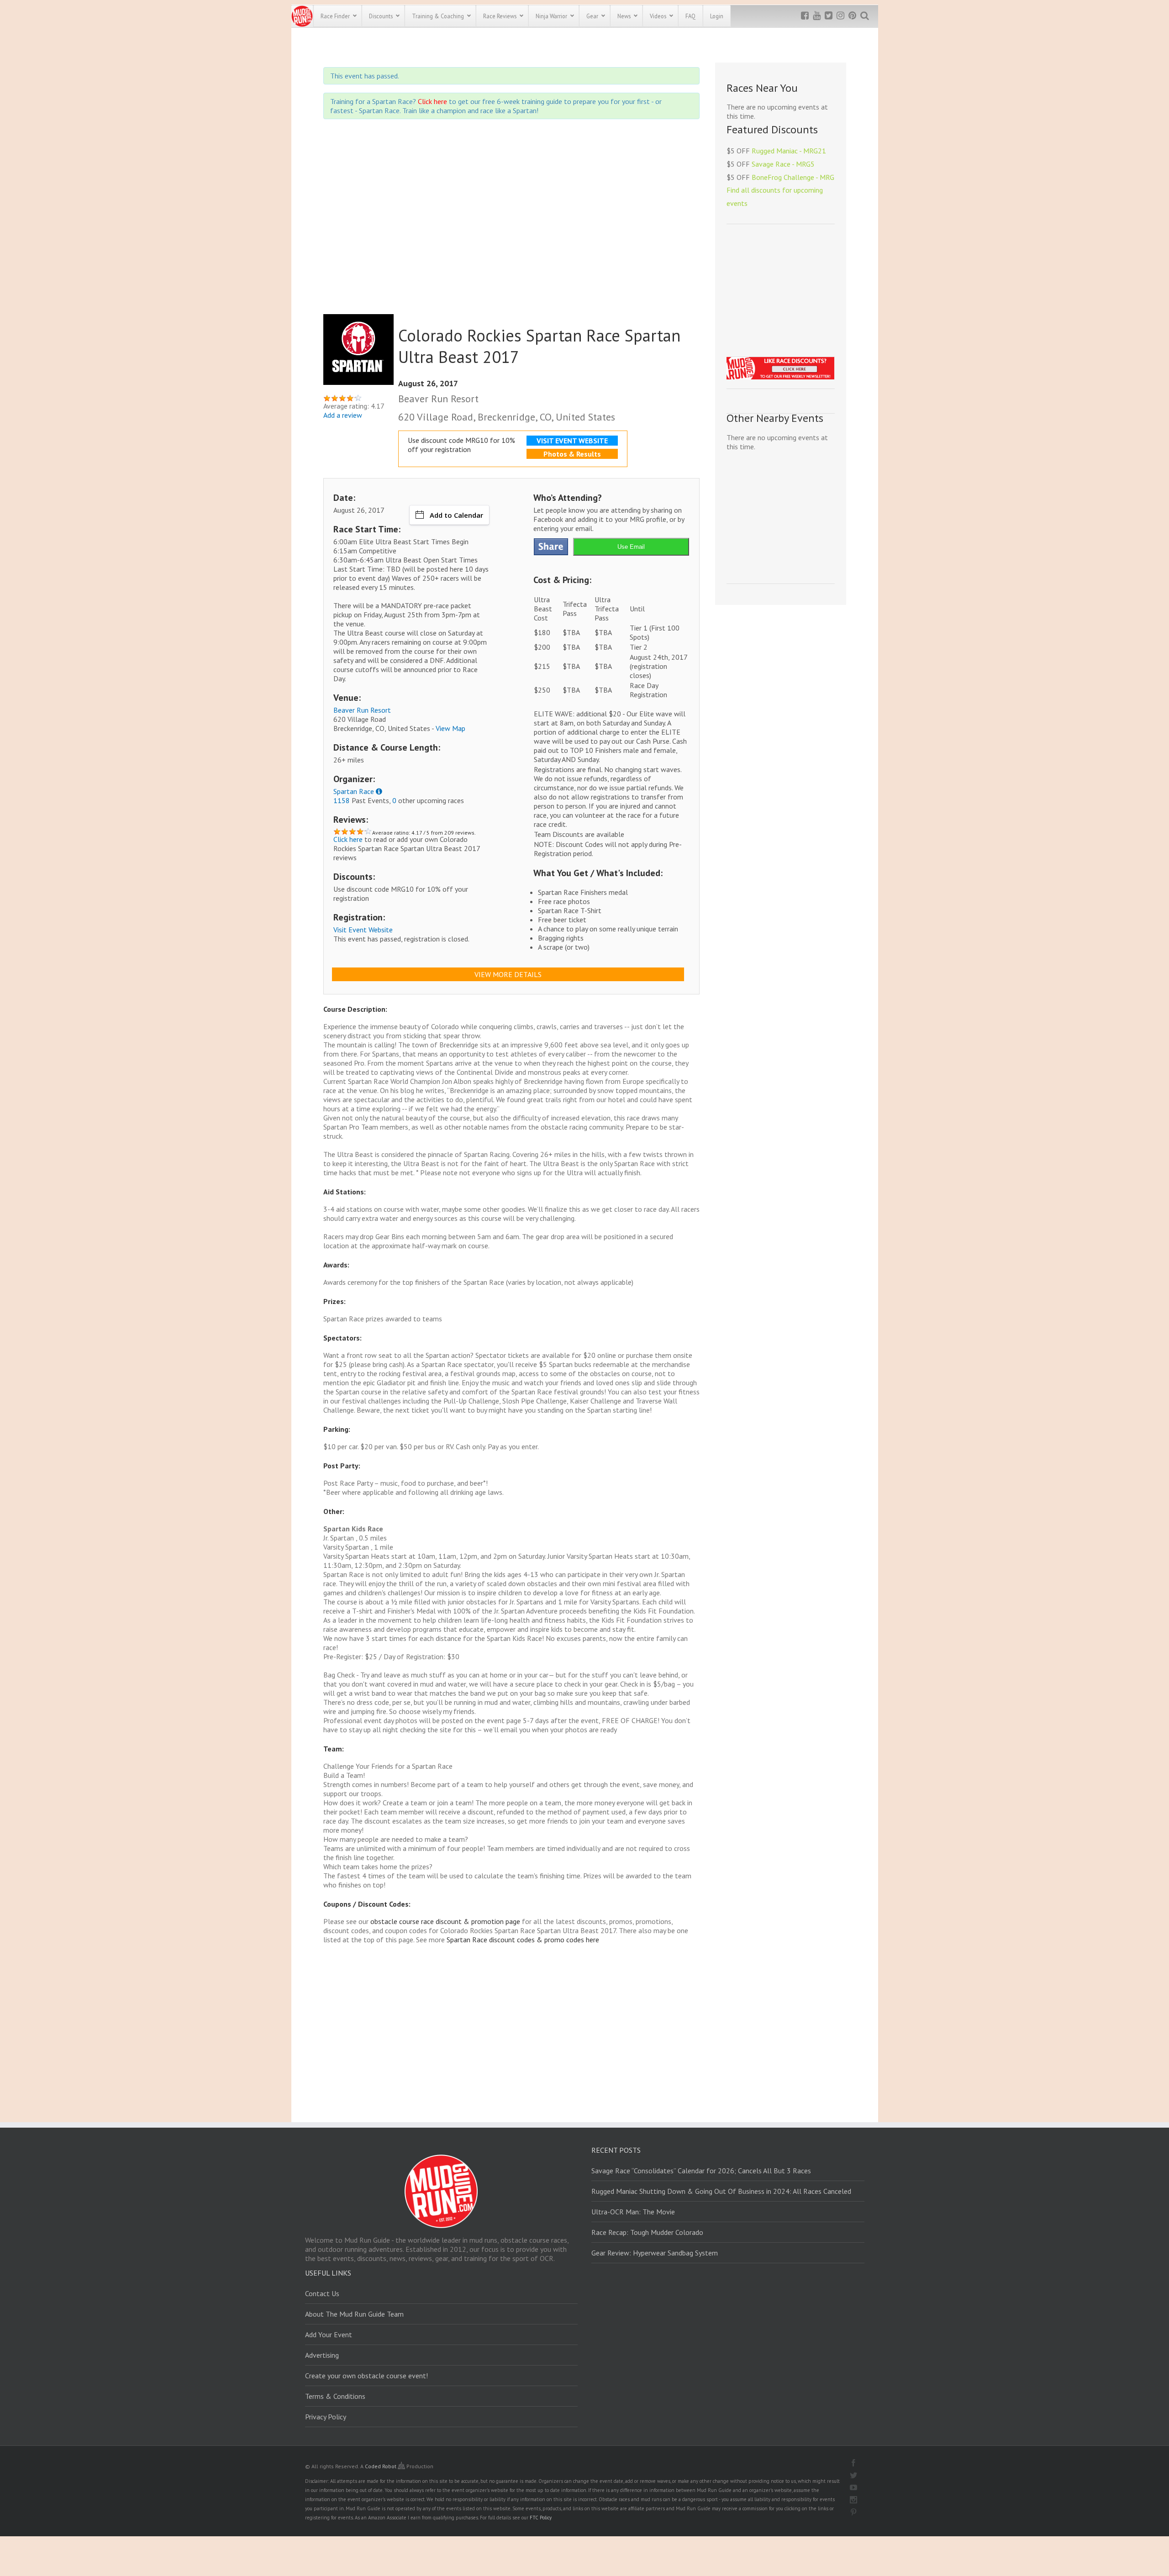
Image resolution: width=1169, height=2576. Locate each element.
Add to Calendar (456, 515)
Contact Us (322, 2293)
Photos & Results (572, 454)
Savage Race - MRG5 (783, 164)
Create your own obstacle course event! (366, 2376)
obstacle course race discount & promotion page (445, 1921)
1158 (342, 800)
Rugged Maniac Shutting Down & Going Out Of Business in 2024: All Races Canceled (721, 2191)
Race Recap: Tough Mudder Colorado (647, 2232)
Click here (432, 101)
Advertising (322, 2355)
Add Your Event (329, 2334)
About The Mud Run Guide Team (354, 2314)
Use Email (631, 547)
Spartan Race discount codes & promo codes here (523, 1940)
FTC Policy (541, 2518)
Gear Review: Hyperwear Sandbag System (655, 2253)
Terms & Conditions (335, 2396)
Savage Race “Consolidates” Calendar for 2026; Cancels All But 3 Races (701, 2171)
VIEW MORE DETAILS (508, 974)
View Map (450, 728)
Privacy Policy (326, 2417)
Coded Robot (381, 2466)
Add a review (343, 415)
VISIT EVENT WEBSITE (572, 441)
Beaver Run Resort (362, 710)
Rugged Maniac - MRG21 (789, 151)
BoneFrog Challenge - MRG (793, 177)
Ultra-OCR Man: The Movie (633, 2212)
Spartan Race (354, 791)
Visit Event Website (363, 930)
